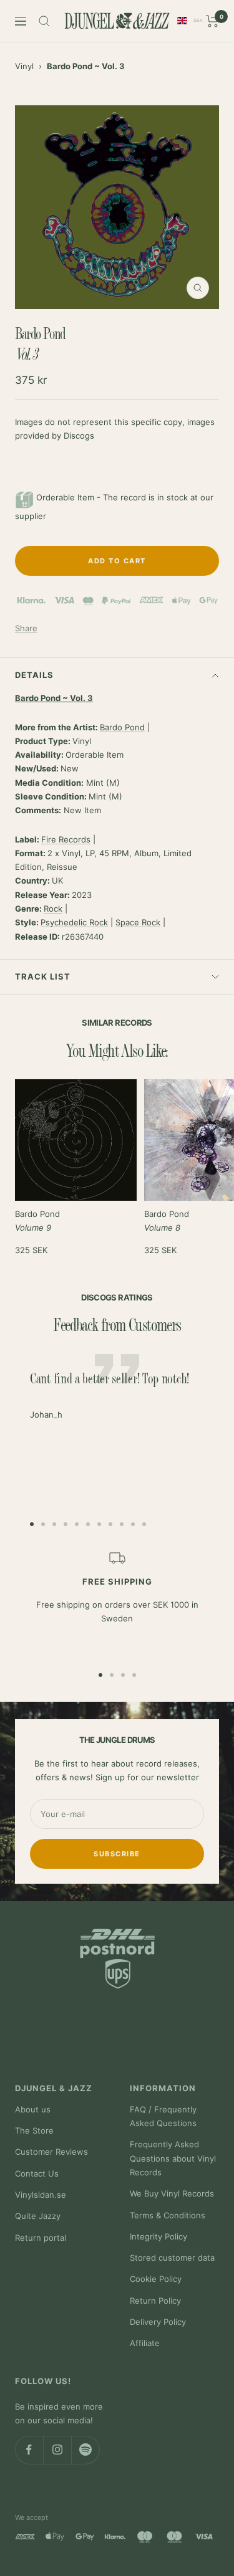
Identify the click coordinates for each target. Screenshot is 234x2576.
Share (26, 628)
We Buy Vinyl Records (172, 2193)
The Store (34, 2130)
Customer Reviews (51, 2152)
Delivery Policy (158, 2322)
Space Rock (138, 922)
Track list (43, 976)
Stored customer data (172, 2258)
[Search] (44, 21)
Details (34, 675)
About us (33, 2109)
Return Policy (155, 2301)
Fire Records (66, 839)
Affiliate (145, 2343)
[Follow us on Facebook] (29, 2450)
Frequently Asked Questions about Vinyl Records (173, 2158)
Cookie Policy (156, 2279)
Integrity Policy (158, 2236)
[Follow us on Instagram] (57, 2450)
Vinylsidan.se (41, 2195)
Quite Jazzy (38, 2216)
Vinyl (24, 66)
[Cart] (212, 21)
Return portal (41, 2238)
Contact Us (37, 2173)
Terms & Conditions (168, 2215)
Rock (53, 909)
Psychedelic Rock (74, 922)
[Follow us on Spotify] (85, 2450)
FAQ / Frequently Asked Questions (163, 2116)
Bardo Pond (122, 727)
